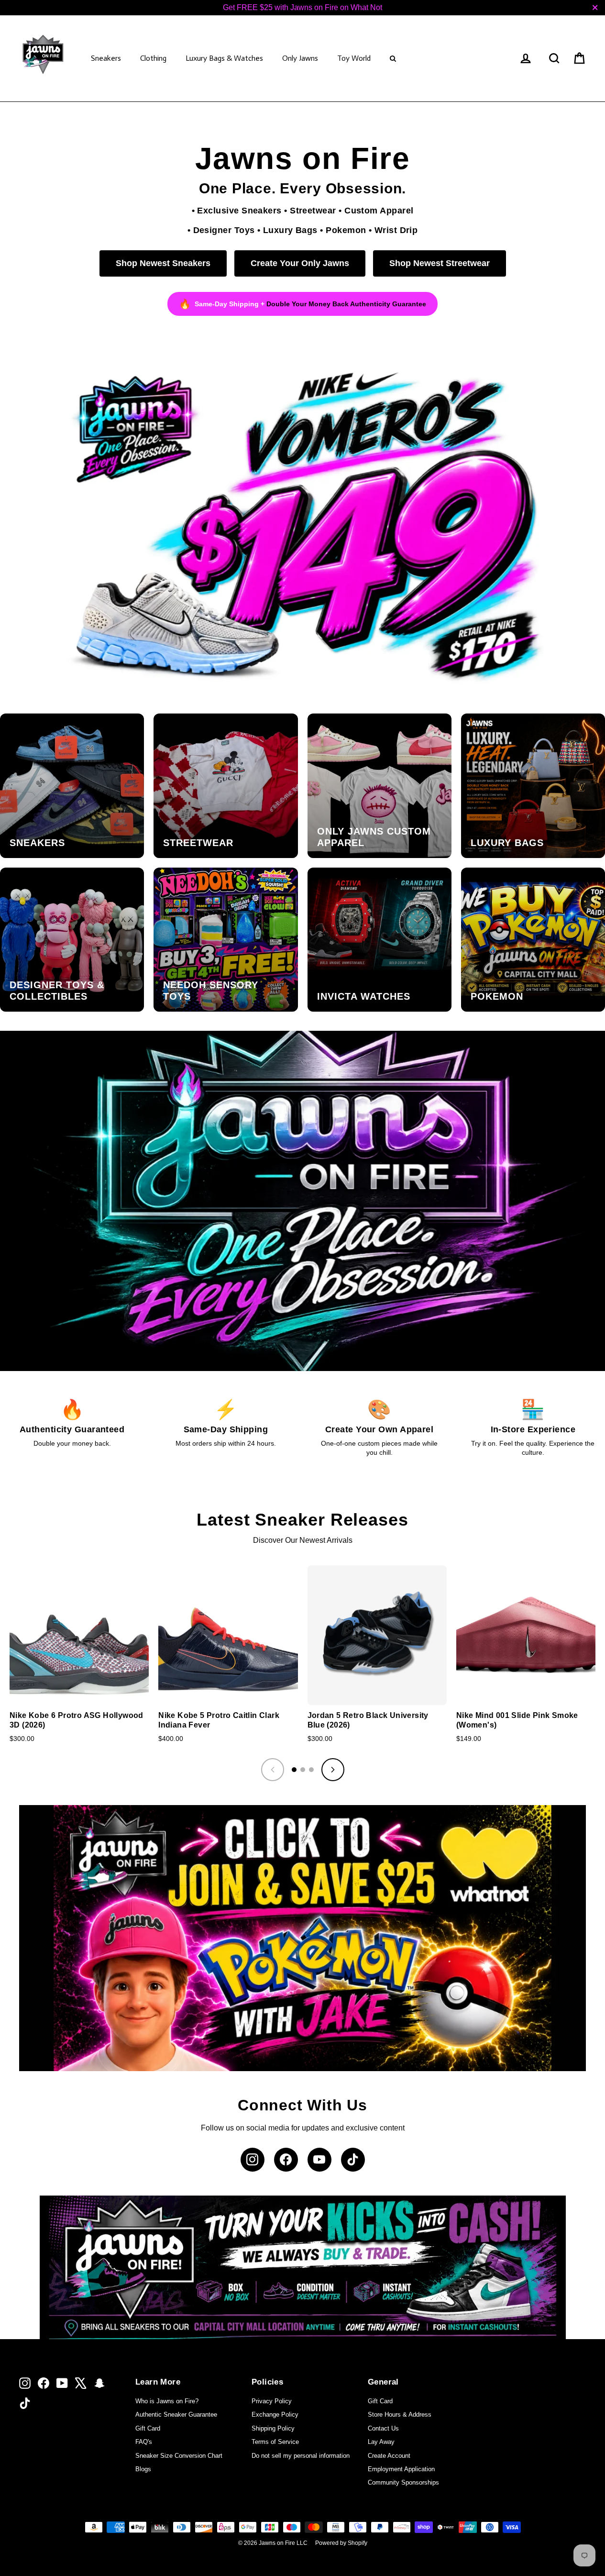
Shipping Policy (273, 2428)
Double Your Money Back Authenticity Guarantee (346, 304)
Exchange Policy (275, 2414)
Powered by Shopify (341, 2543)
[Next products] (333, 1770)
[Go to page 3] (311, 1770)
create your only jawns (300, 263)
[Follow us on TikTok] (353, 2160)
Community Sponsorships (403, 2482)
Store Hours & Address (400, 2414)
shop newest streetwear (440, 263)
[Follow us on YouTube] (319, 2160)
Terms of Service (275, 2442)
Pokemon (346, 230)
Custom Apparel (379, 210)
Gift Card (148, 2428)
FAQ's (144, 2442)
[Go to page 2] (303, 1770)
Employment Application (401, 2469)
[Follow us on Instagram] (253, 2160)
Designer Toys (224, 230)
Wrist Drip (396, 230)
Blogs (143, 2469)
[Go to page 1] (294, 1770)
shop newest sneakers (163, 263)
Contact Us (383, 2428)
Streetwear (313, 210)
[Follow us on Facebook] (286, 2160)
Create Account (389, 2456)
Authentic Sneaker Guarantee (176, 2414)
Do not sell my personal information (301, 2456)
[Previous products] (273, 1770)
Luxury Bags (290, 230)
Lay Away (381, 2442)
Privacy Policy (272, 2401)
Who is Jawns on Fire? (167, 2401)
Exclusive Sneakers (239, 210)
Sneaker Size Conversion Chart (179, 2456)
